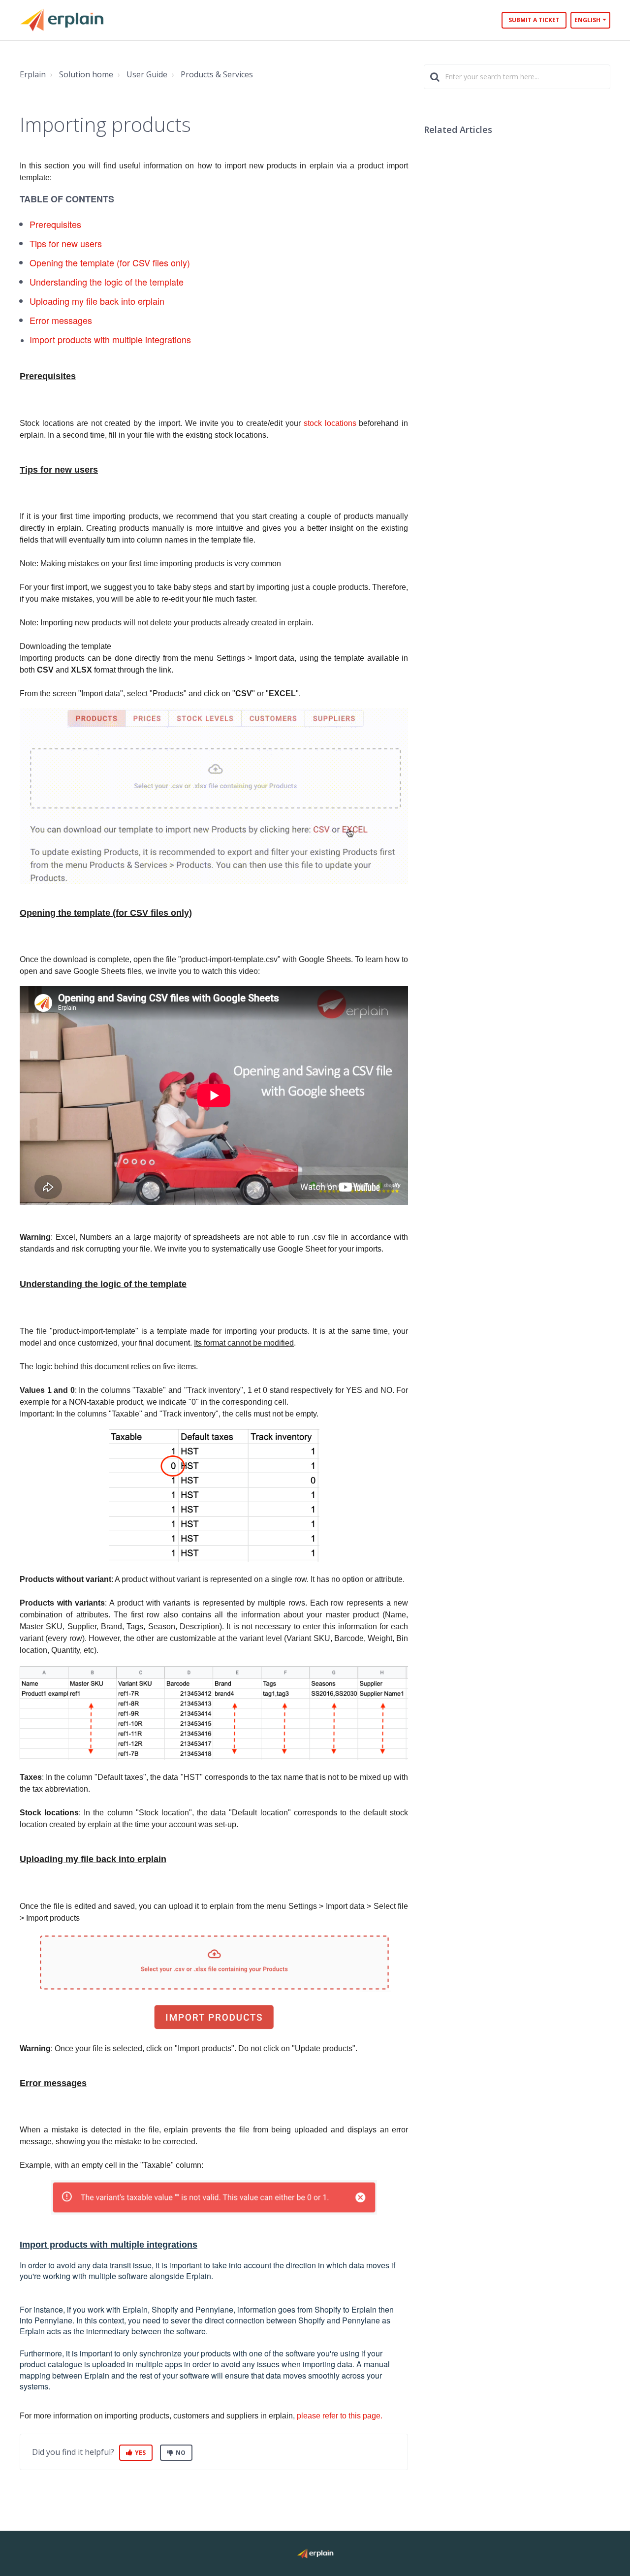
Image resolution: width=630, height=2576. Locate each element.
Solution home (86, 74)
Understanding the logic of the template (107, 282)
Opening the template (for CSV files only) (110, 262)
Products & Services (217, 74)
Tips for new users (66, 243)
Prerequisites (55, 224)
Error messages (61, 320)
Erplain (33, 74)
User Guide (147, 74)
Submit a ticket (534, 20)
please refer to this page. (340, 2416)
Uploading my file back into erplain (97, 301)
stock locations (330, 423)
